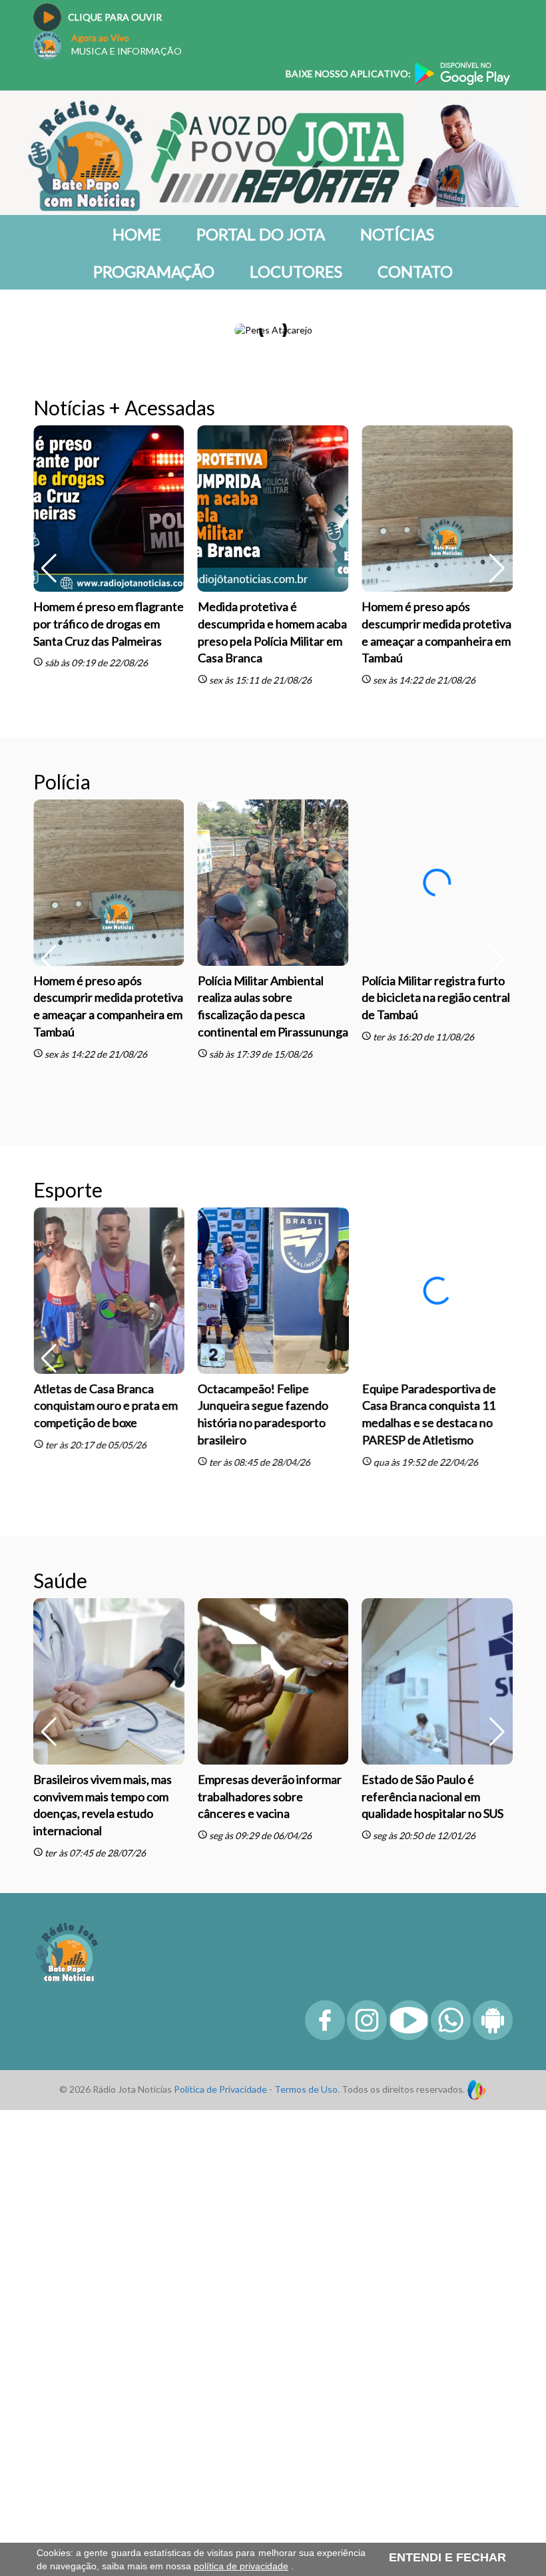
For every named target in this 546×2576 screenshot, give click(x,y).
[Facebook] (325, 2383)
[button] (497, 503)
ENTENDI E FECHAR (447, 2557)
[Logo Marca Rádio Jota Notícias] (67, 2297)
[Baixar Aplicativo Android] (493, 2383)
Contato (415, 271)
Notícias (397, 234)
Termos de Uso (306, 2435)
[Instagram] (367, 2383)
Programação (154, 271)
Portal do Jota (261, 234)
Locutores (296, 271)
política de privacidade (241, 2566)
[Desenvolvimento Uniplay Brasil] (477, 2435)
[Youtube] (409, 2383)
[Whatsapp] (451, 2383)
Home (137, 234)
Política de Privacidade (220, 2435)
